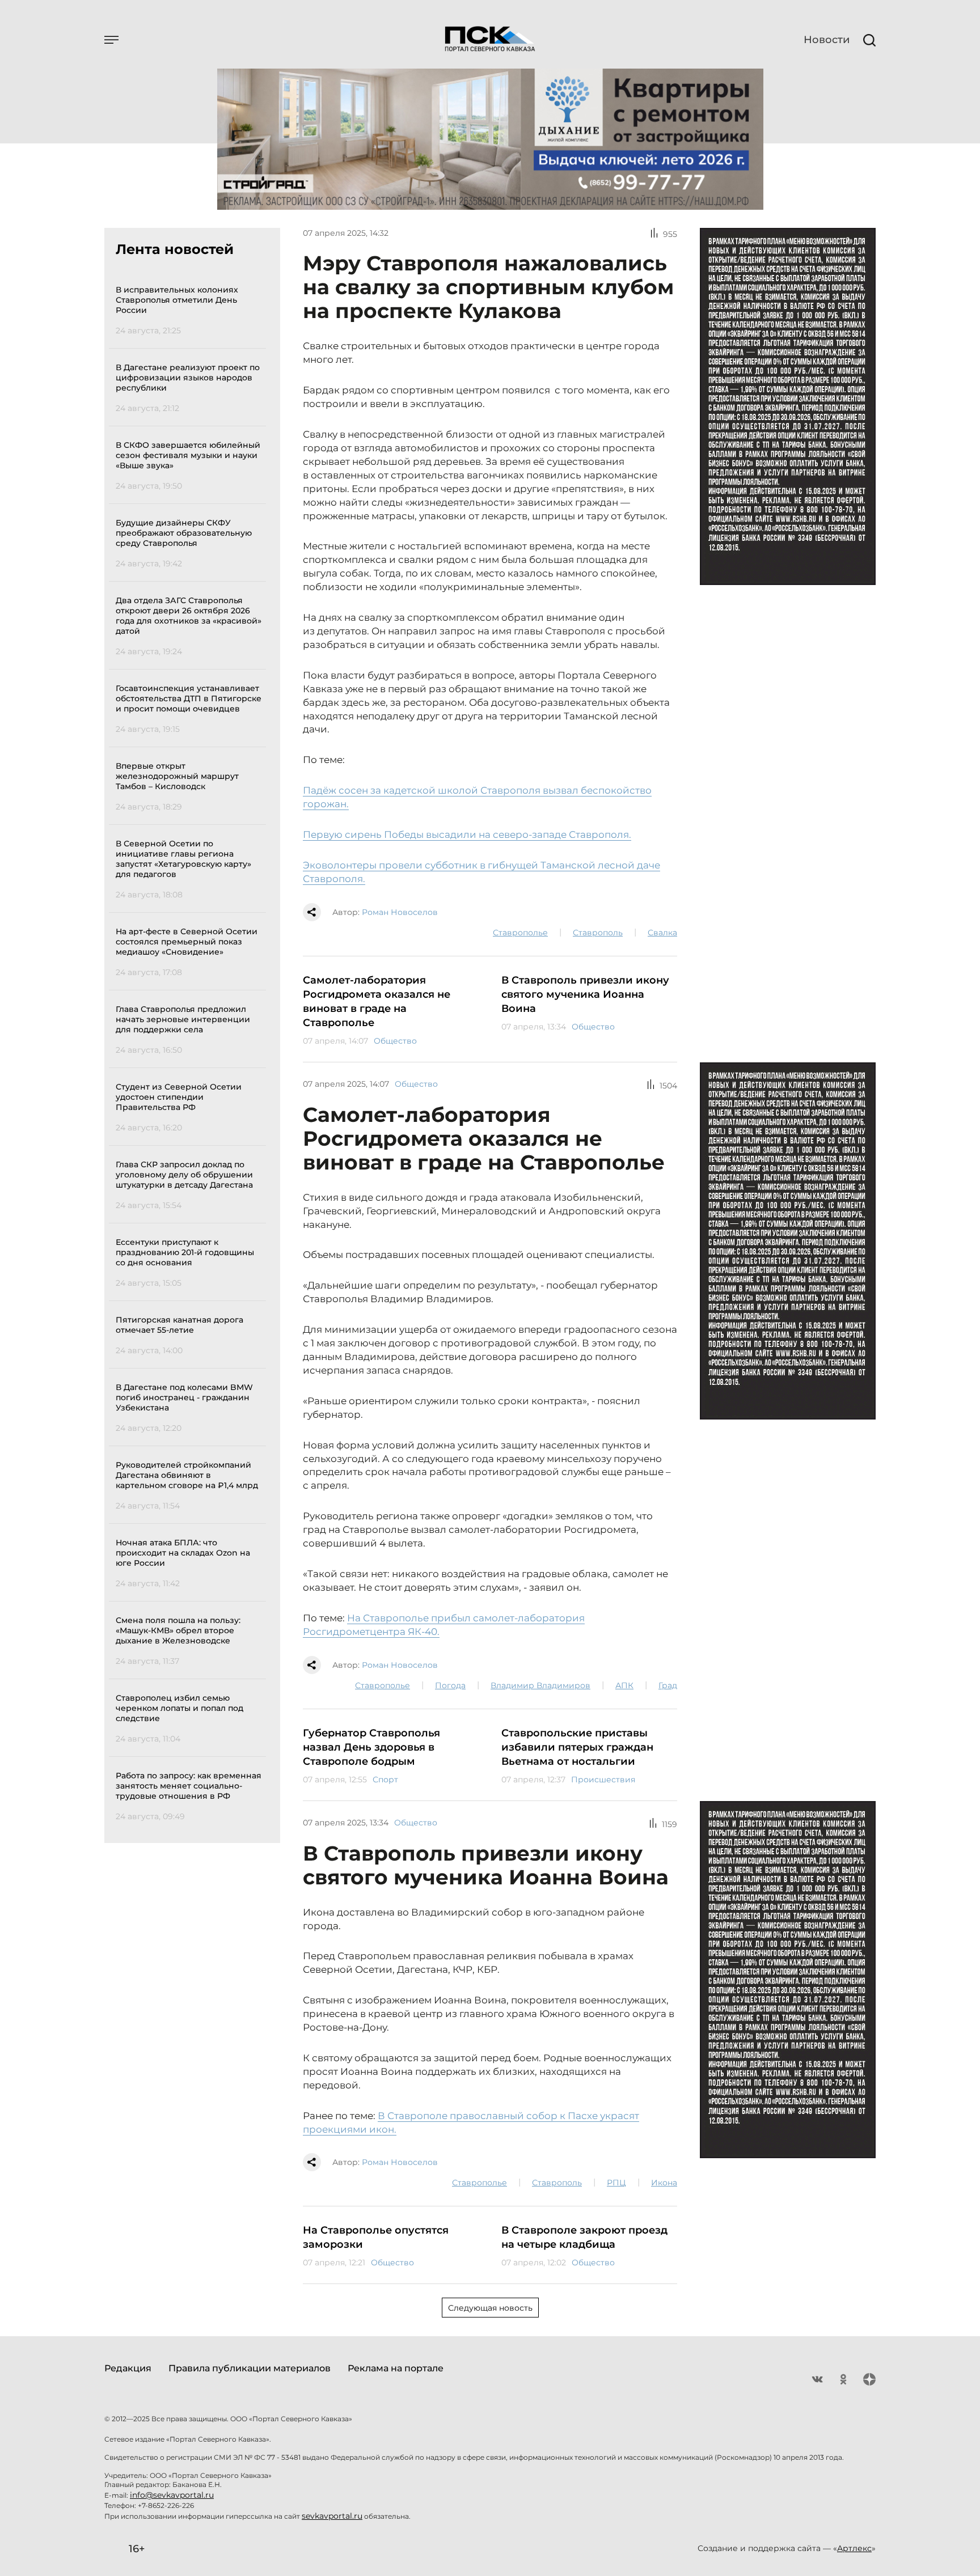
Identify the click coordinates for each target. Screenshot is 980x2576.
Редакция (128, 2368)
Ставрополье (520, 933)
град (668, 1685)
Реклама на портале (396, 2368)
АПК (624, 1685)
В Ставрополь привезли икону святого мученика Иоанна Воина (585, 994)
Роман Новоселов (400, 912)
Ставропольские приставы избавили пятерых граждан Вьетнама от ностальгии (577, 1747)
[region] (191, 1051)
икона (664, 2183)
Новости (827, 40)
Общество (395, 1041)
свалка (662, 933)
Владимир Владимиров (540, 1685)
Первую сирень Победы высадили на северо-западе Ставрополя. (467, 834)
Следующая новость (490, 2308)
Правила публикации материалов (250, 2368)
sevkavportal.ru (332, 2516)
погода (450, 1685)
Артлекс (854, 2548)
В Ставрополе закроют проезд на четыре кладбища (584, 2237)
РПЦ (616, 2183)
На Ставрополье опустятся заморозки (376, 2237)
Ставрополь (598, 933)
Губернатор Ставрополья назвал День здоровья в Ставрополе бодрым (371, 1747)
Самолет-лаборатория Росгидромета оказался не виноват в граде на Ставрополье (377, 1001)
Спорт (385, 1780)
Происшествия (603, 1780)
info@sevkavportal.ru (172, 2495)
